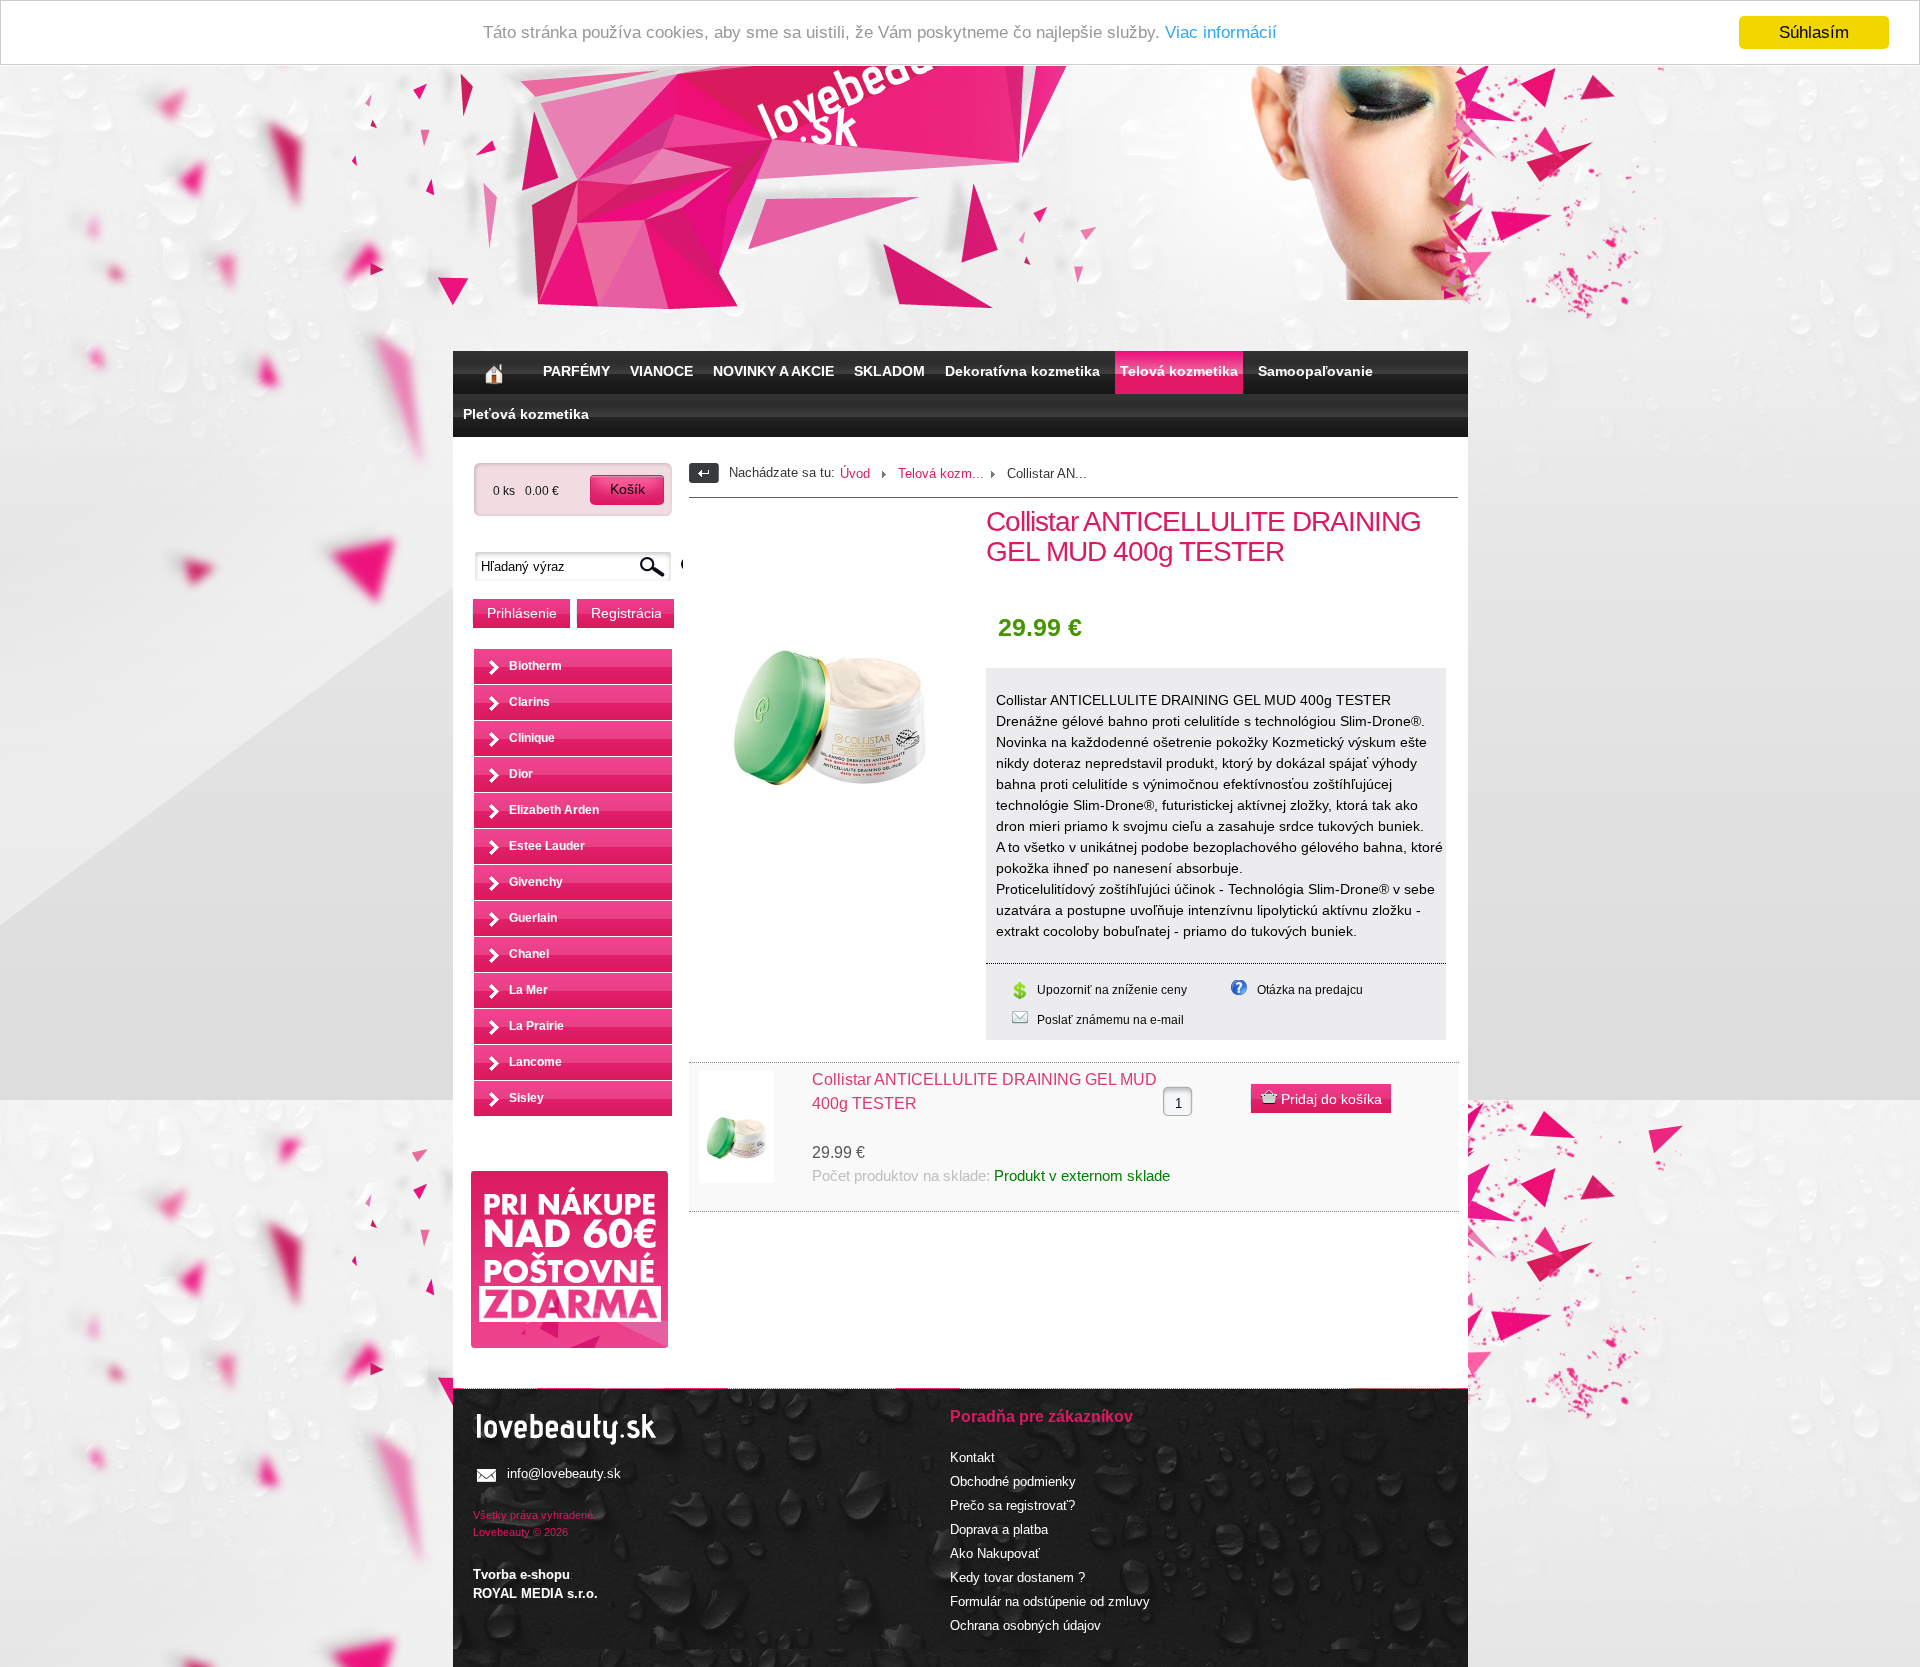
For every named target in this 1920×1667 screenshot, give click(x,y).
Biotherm (535, 666)
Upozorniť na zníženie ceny (1112, 990)
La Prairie (536, 1026)
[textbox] (578, 566)
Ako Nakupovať (995, 1553)
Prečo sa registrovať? (1012, 1505)
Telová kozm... (941, 473)
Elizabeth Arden (554, 810)
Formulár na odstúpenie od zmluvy (1050, 1601)
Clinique (532, 738)
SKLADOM (889, 371)
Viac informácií (1221, 33)
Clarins (529, 702)
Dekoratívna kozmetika (1022, 371)
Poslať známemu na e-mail (1110, 1020)
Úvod (855, 473)
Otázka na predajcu (1310, 990)
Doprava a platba (999, 1529)
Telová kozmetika (1179, 371)
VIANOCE (661, 371)
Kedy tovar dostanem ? (1017, 1577)
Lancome (535, 1062)
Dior (521, 774)
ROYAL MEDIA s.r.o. (535, 1593)
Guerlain (533, 918)
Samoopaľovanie (1315, 371)
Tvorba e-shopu (521, 1574)
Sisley (526, 1098)
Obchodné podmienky (1013, 1481)
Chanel (529, 954)
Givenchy (536, 882)
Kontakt (972, 1457)
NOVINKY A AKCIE (773, 371)
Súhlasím (1814, 32)
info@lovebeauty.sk (564, 1473)
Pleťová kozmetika (526, 414)
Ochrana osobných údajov (1025, 1625)
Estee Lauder (547, 846)
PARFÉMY (576, 371)
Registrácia (626, 613)
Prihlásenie (522, 613)
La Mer (528, 990)
